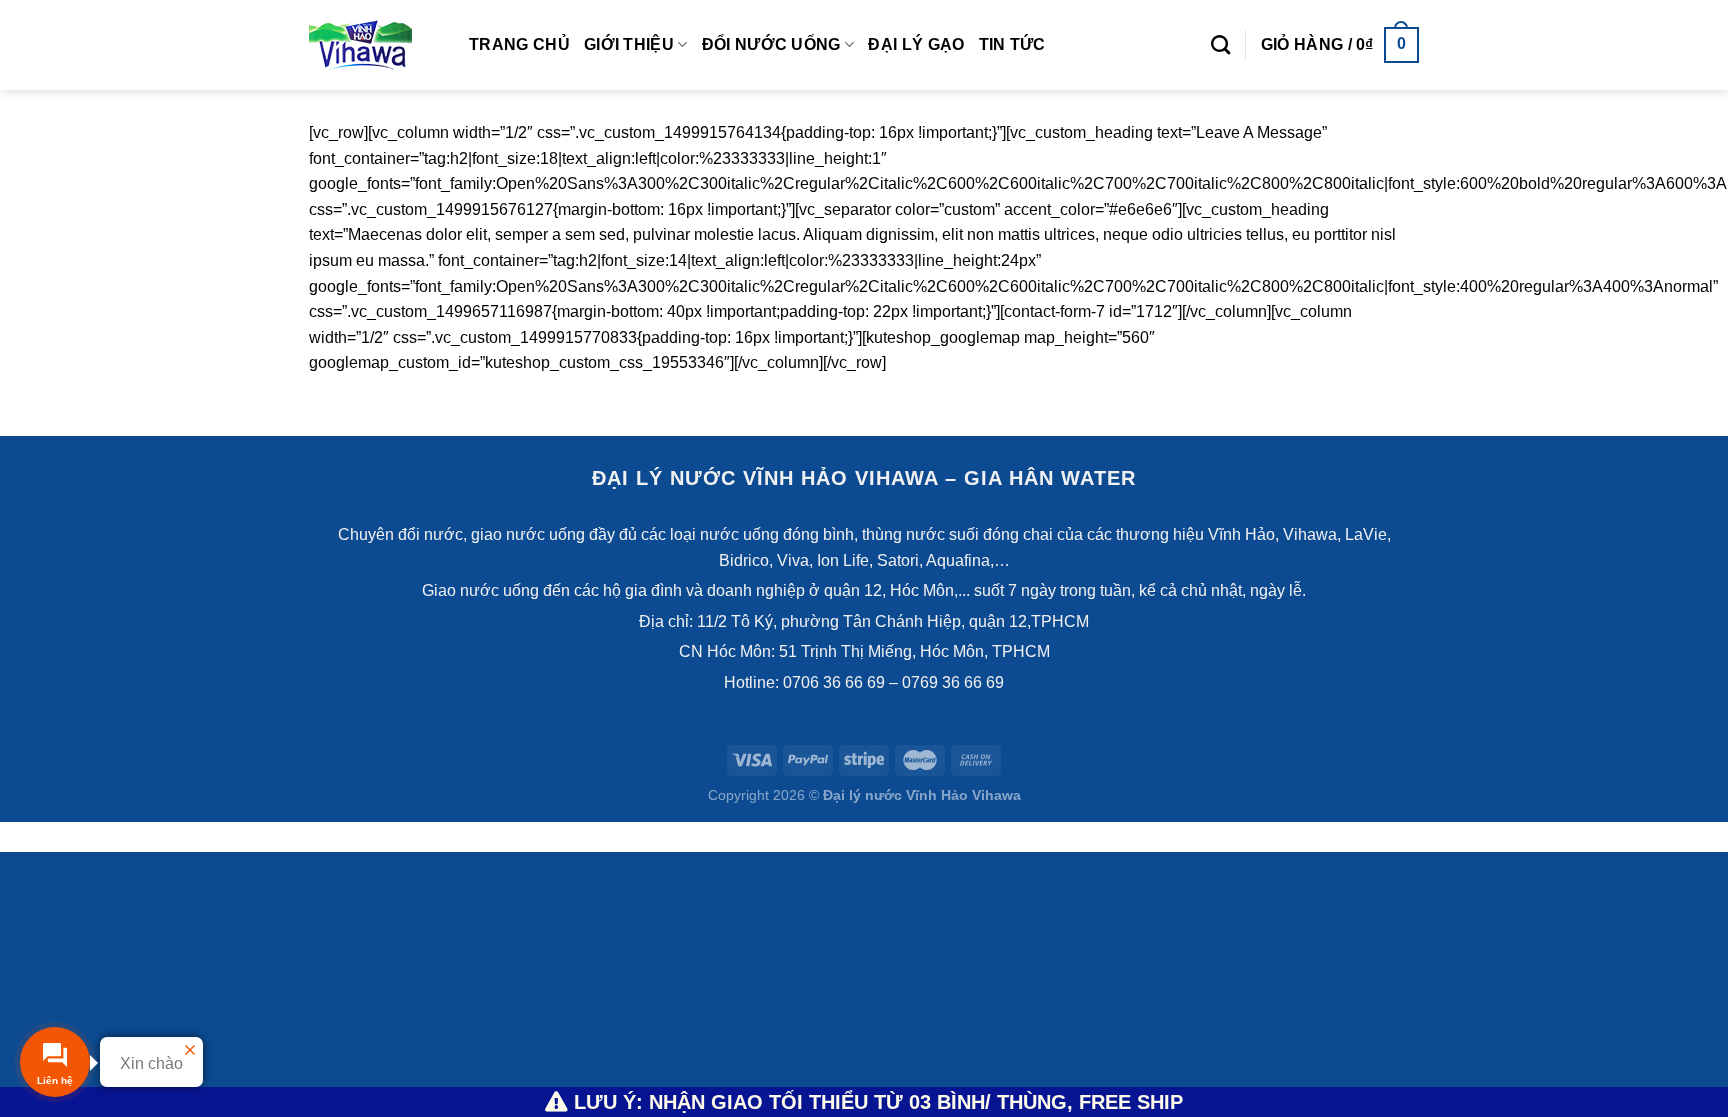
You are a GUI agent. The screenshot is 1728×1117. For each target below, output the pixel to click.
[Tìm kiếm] (1220, 44)
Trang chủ (519, 44)
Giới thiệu (629, 44)
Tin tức (1012, 44)
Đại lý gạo (916, 44)
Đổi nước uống (771, 44)
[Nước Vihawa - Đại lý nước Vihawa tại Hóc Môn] (374, 45)
